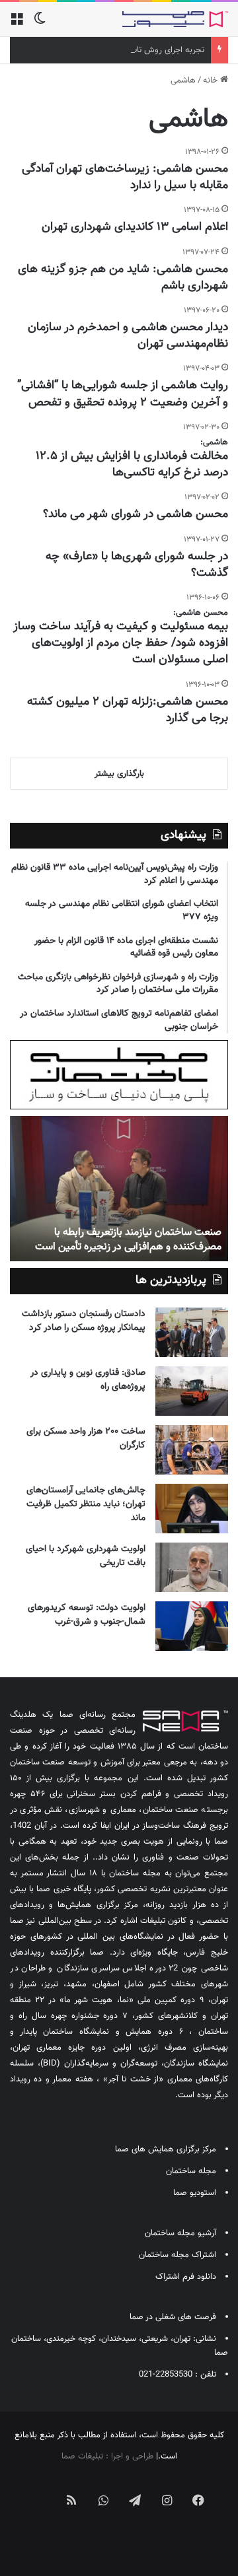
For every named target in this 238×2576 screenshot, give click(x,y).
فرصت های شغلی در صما (173, 2317)
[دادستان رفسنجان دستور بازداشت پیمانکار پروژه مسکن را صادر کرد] (192, 1332)
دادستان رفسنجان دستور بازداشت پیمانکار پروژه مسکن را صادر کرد (84, 1321)
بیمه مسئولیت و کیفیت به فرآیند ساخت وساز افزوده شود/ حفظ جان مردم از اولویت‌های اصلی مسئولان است (121, 643)
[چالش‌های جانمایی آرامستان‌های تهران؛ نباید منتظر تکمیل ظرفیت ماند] (192, 1509)
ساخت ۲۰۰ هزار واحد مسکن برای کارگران (86, 1439)
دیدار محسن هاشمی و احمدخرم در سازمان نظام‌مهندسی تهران (128, 336)
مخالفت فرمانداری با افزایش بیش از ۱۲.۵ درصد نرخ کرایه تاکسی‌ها (132, 465)
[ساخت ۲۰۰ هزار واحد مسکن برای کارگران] (192, 1450)
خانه (212, 81)
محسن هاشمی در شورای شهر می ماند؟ (136, 514)
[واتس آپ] (103, 2500)
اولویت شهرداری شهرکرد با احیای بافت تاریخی (86, 1556)
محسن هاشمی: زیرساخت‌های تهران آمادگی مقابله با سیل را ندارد (125, 177)
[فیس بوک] (198, 2500)
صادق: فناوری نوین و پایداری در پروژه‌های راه (88, 1380)
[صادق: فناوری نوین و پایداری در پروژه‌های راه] (192, 1391)
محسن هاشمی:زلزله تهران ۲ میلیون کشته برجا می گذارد (128, 710)
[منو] (17, 24)
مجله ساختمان (191, 2171)
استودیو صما (195, 2193)
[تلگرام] (135, 2500)
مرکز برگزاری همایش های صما (166, 2149)
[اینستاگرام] (167, 2500)
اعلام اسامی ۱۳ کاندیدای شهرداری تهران (135, 227)
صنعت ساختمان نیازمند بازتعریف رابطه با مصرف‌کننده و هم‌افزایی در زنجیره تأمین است (128, 1240)
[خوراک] (71, 2500)
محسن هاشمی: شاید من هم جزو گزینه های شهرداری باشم (123, 278)
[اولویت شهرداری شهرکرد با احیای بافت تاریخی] (192, 1567)
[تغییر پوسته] (40, 24)
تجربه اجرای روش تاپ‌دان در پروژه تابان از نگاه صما (118, 50)
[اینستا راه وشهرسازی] (119, 2538)
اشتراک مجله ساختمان (178, 2255)
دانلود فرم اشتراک (186, 2277)
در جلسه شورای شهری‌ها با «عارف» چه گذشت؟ (137, 565)
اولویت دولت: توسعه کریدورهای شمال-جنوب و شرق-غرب (87, 1615)
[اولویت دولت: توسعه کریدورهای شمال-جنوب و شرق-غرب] (192, 1626)
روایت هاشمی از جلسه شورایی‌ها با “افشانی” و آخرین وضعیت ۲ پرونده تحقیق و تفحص (123, 394)
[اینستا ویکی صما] (40, 2489)
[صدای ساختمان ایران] (175, 19)
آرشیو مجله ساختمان (180, 2233)
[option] (119, 1189)
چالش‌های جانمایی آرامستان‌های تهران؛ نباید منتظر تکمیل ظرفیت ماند (86, 1504)
